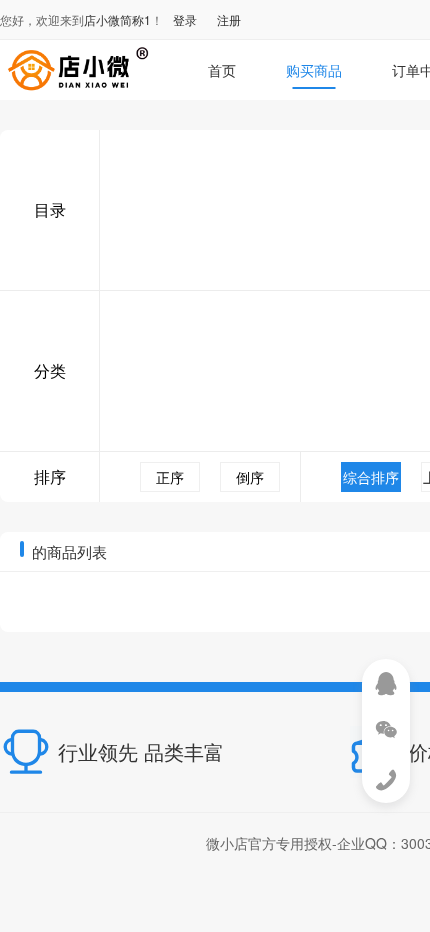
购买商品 (314, 70)
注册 (229, 19)
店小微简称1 (117, 19)
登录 (185, 19)
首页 (222, 70)
